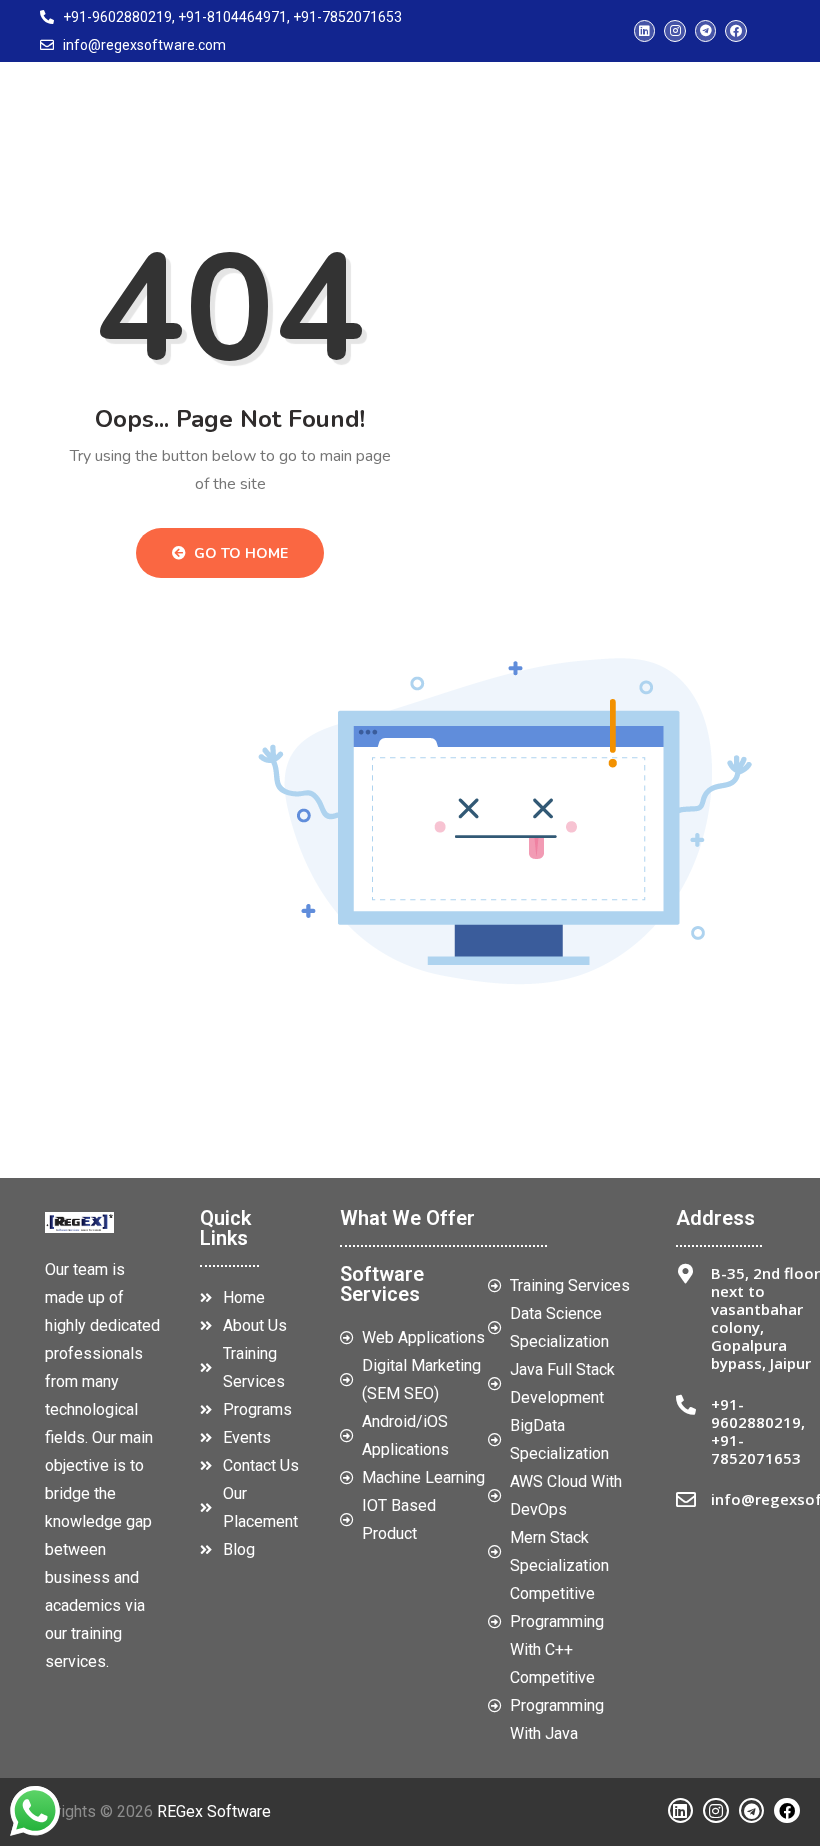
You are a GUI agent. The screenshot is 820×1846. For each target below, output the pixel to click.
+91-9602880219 (756, 1413)
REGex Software (214, 1811)
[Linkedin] (645, 31)
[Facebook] (736, 31)
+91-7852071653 (756, 1449)
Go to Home (239, 553)
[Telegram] (706, 31)
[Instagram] (675, 31)
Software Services (382, 1284)
